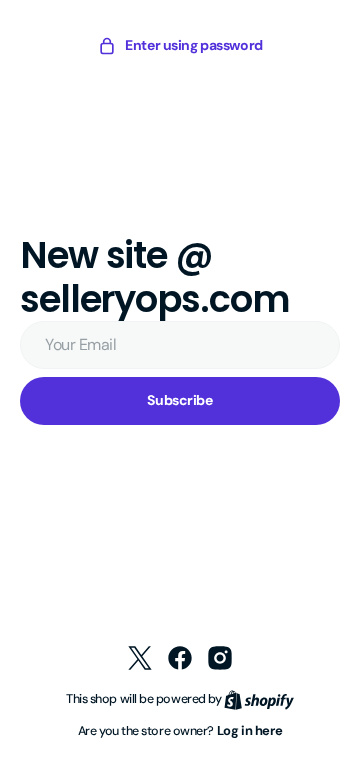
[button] (173, 46)
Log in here (242, 730)
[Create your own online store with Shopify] (251, 698)
